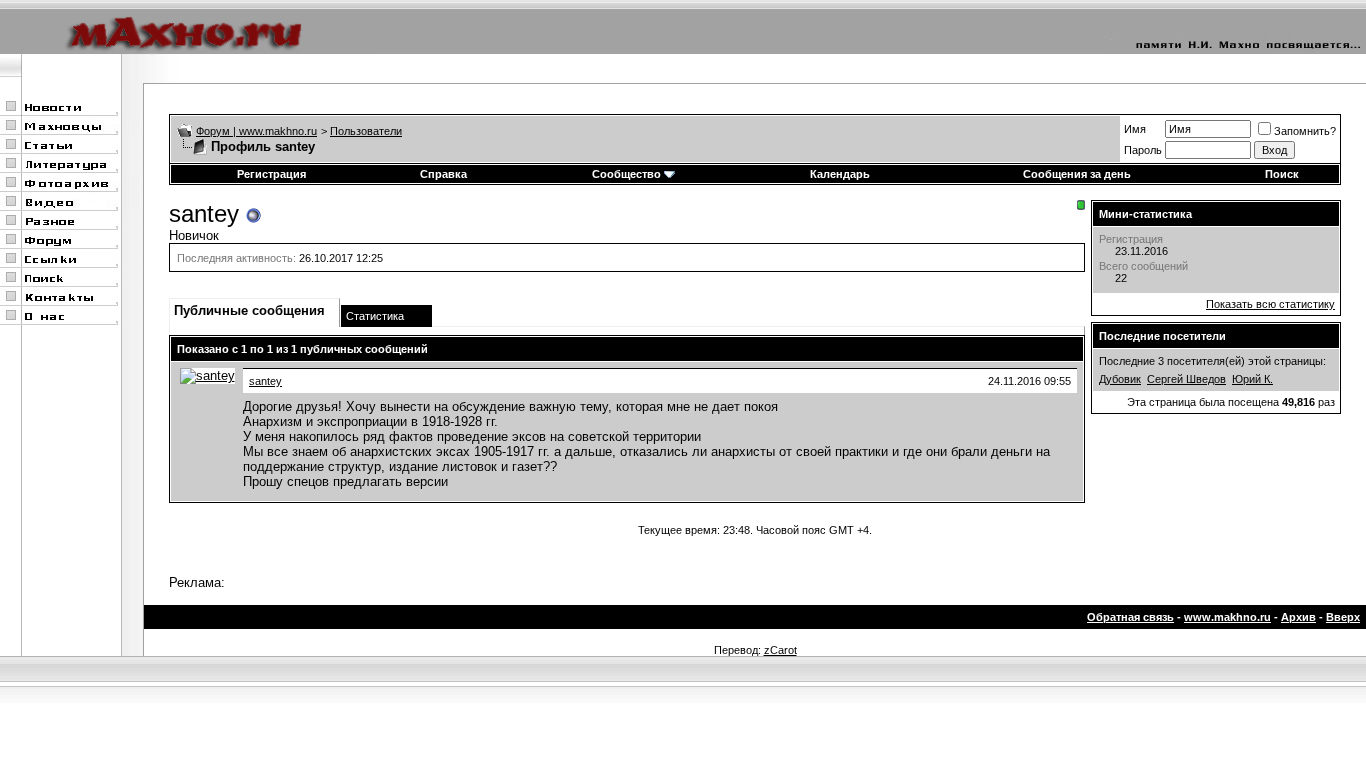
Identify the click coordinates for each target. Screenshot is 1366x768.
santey (265, 381)
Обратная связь (1130, 617)
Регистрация (271, 174)
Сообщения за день (1077, 174)
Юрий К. (1252, 379)
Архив (1298, 617)
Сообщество (626, 174)
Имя (1135, 129)
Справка (443, 174)
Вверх (1343, 617)
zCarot (780, 650)
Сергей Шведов (1186, 379)
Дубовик (1120, 379)
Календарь (840, 174)
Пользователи (366, 131)
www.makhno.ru (1227, 617)
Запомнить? (1305, 131)
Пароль (1143, 150)
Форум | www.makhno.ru (256, 131)
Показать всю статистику (1270, 304)
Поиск (1282, 174)
